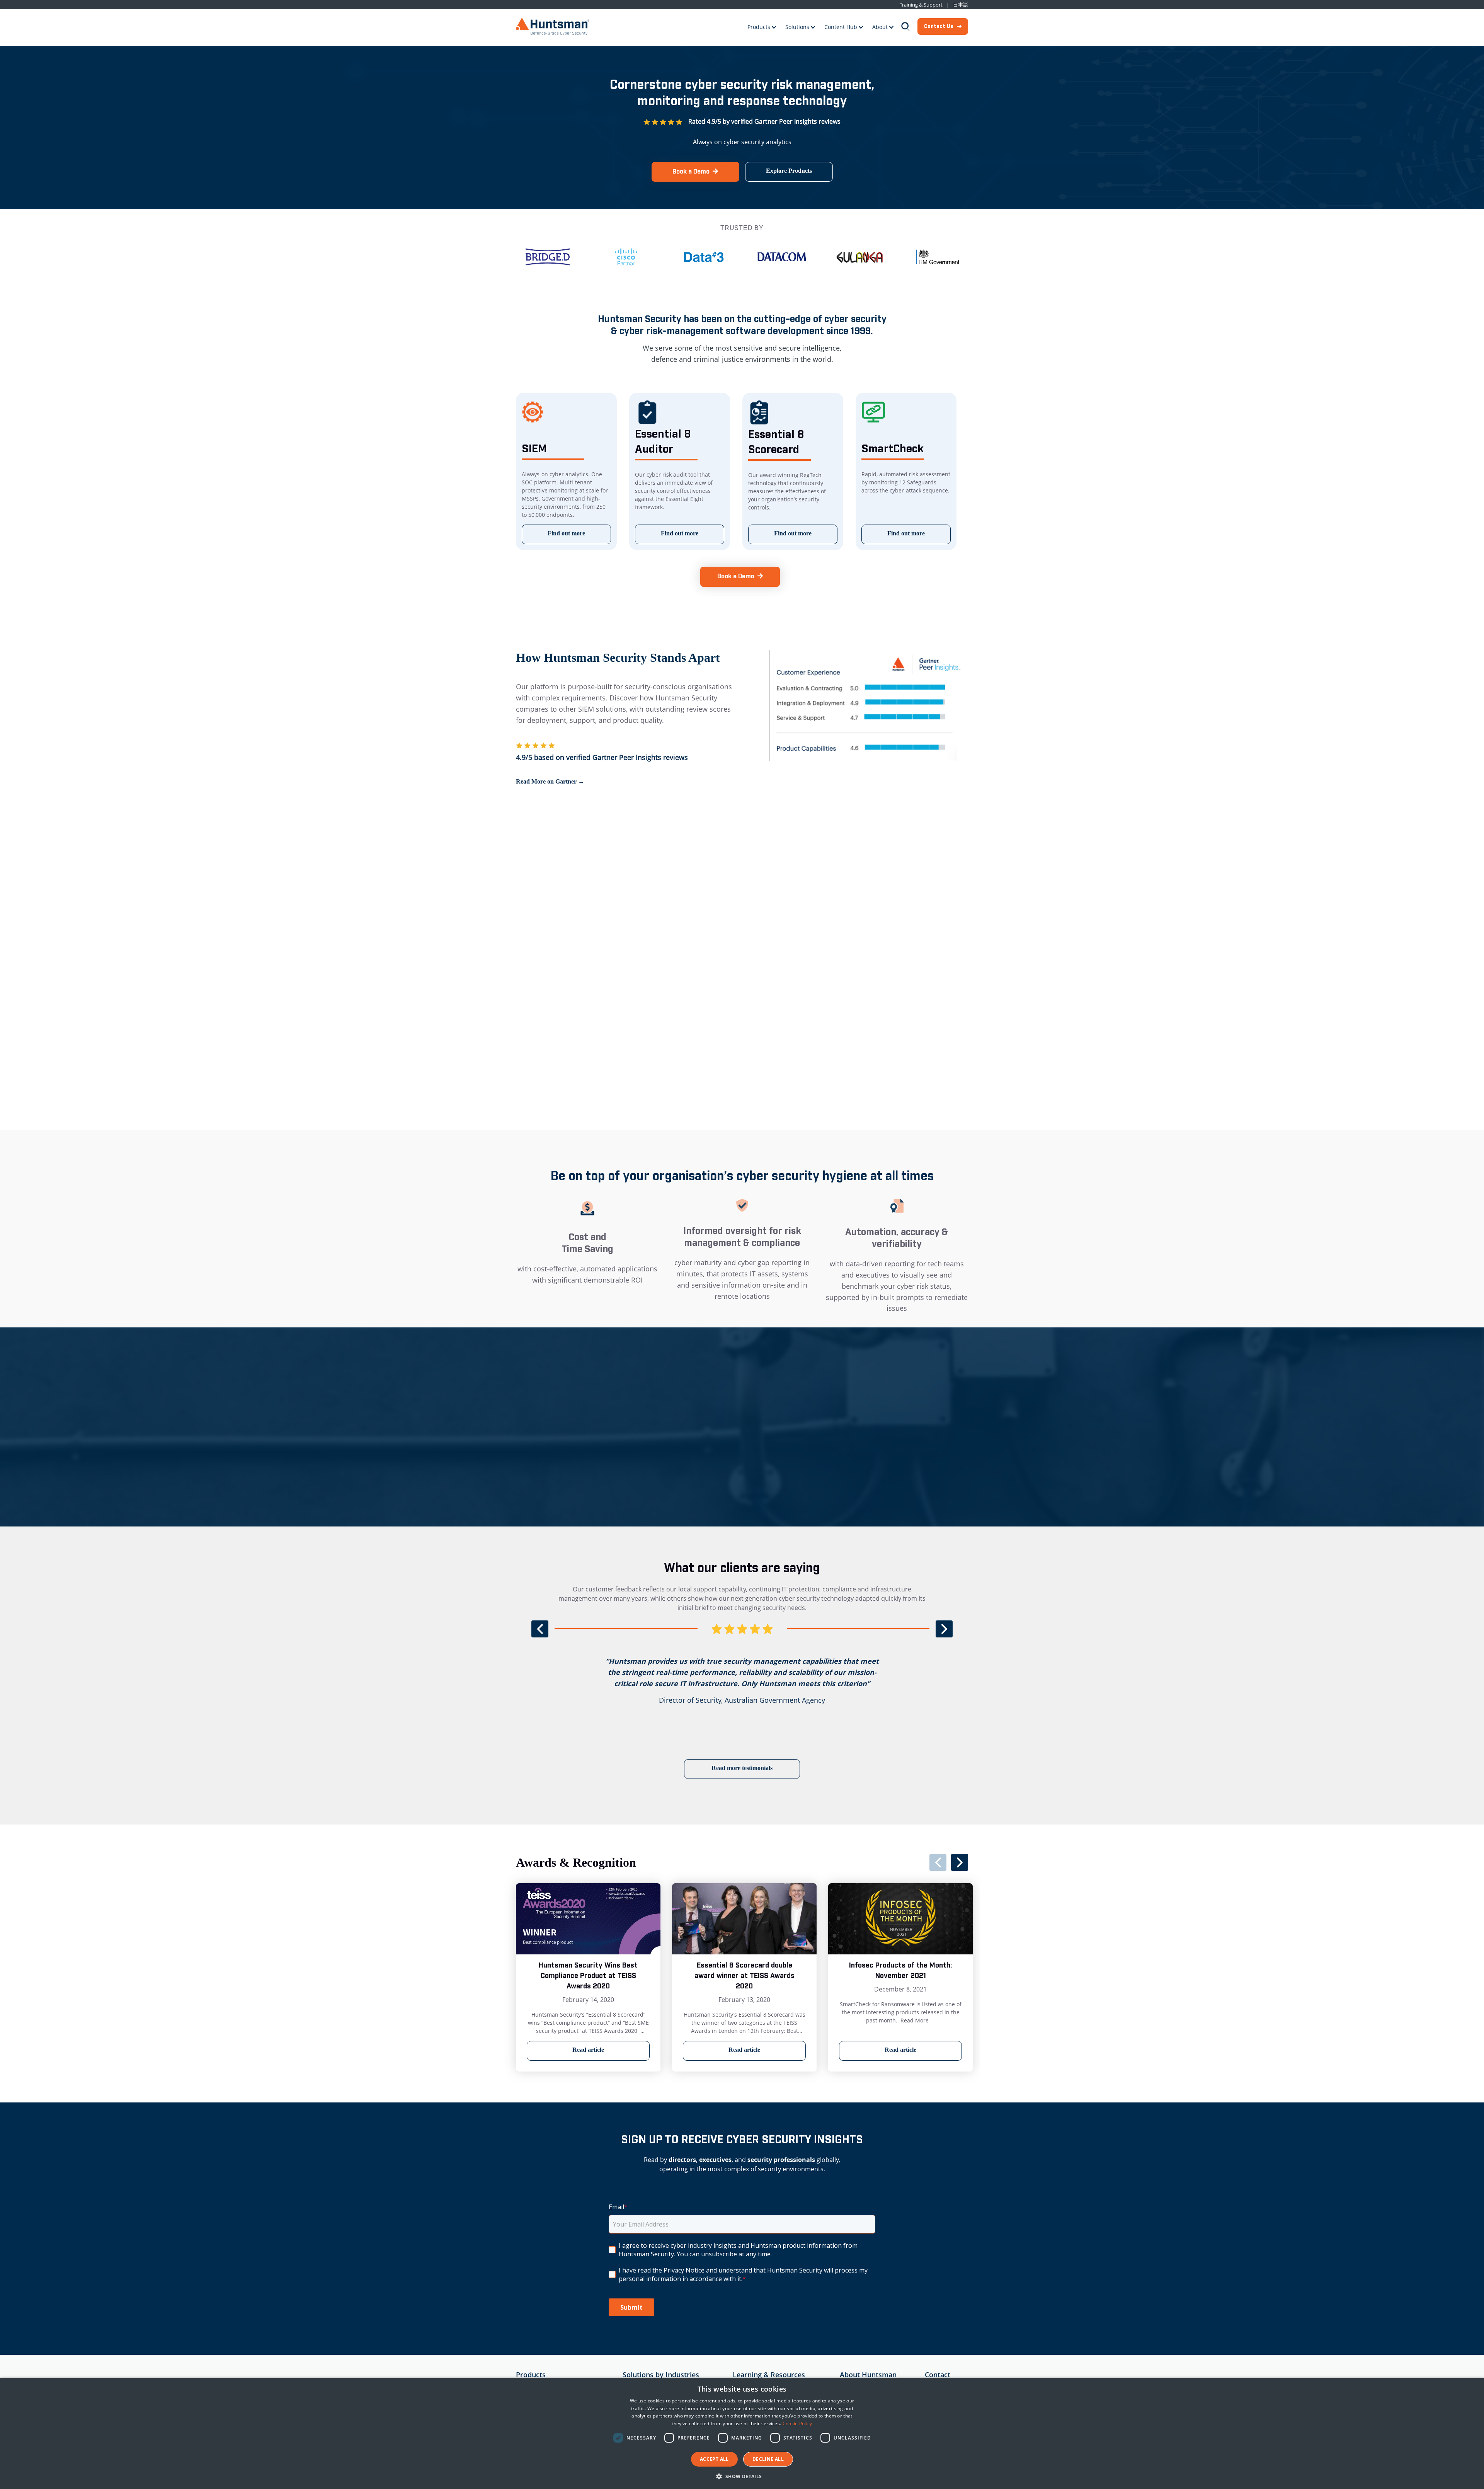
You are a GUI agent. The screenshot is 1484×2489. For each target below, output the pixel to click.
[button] (742, 2476)
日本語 (961, 5)
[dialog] (742, 2433)
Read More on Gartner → (550, 781)
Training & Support (921, 5)
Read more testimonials (742, 1768)
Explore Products (789, 171)
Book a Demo (691, 172)
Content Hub (841, 27)
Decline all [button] (768, 2459)
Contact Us (939, 26)
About (880, 27)
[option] (567, 257)
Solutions (797, 27)
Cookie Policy (797, 2423)
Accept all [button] (714, 2459)
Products (759, 27)
